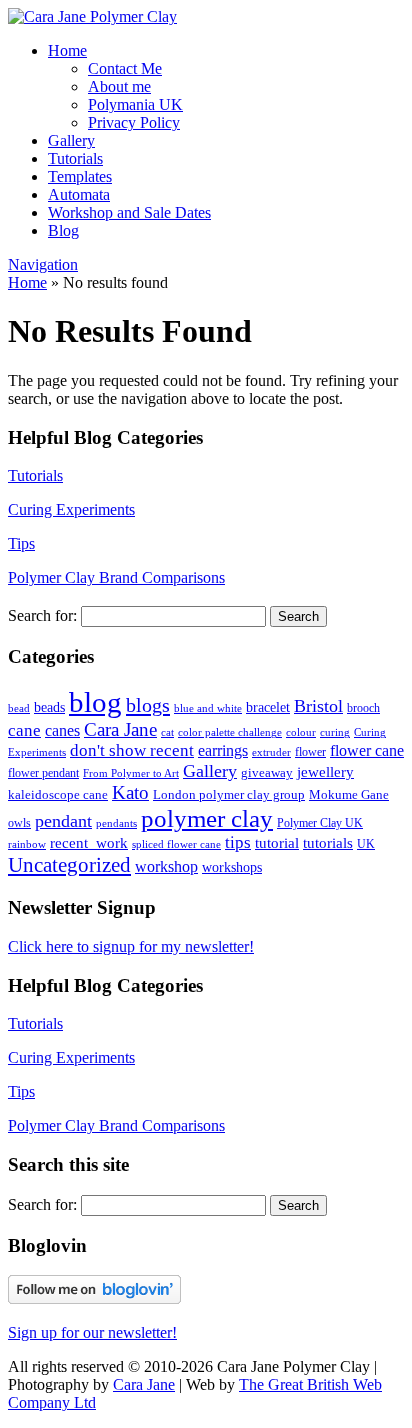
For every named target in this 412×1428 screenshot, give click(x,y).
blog (95, 702)
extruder (271, 752)
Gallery (71, 140)
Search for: (42, 615)
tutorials (328, 843)
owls (19, 823)
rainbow (27, 844)
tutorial (277, 842)
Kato (130, 792)
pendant (63, 821)
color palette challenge (230, 732)
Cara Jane (120, 729)
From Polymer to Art (131, 773)
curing (335, 732)
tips (238, 842)
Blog (63, 230)
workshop (166, 867)
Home (67, 50)
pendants (116, 823)
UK (366, 844)
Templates (80, 176)
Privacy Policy (134, 122)
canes (62, 730)
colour (301, 732)
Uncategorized (69, 865)
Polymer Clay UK (320, 823)
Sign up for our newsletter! (92, 1332)
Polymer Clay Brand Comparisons (116, 577)
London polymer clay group (229, 794)
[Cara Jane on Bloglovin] (94, 1298)
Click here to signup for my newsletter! (131, 946)
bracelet (268, 707)
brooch (363, 708)
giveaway (267, 772)
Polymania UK (135, 104)
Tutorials (75, 158)
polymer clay (207, 818)
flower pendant (43, 773)
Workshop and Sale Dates (129, 212)
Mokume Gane (349, 795)
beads (49, 707)
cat (167, 732)
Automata (79, 194)
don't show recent (132, 750)
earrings (223, 750)
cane (24, 730)
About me (119, 86)
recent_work (89, 843)
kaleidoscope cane (58, 794)
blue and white (208, 708)
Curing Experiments (71, 509)
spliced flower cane (176, 844)
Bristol (318, 706)
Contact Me (125, 68)
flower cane (367, 750)
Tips (21, 543)
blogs (148, 705)
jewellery (325, 771)
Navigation (43, 264)
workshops (232, 867)
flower (310, 752)
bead (19, 708)
